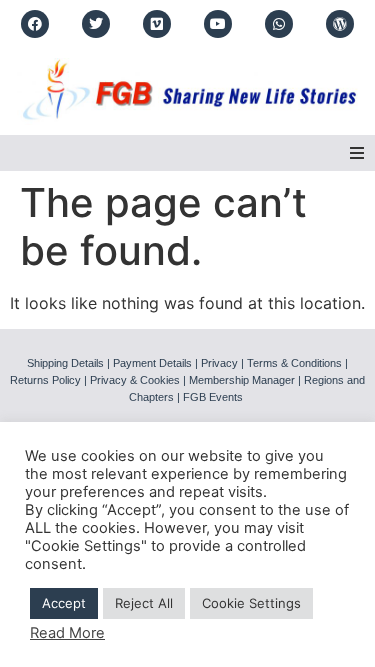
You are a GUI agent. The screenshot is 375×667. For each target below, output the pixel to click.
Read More (67, 633)
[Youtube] (218, 24)
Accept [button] (64, 603)
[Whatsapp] (279, 24)
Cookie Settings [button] (251, 603)
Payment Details (152, 363)
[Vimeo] (157, 24)
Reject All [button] (144, 603)
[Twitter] (96, 24)
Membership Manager (242, 380)
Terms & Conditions (294, 363)
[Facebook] (35, 24)
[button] (357, 153)
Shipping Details (65, 363)
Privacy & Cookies (135, 380)
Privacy (219, 363)
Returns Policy (45, 380)
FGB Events (213, 397)
